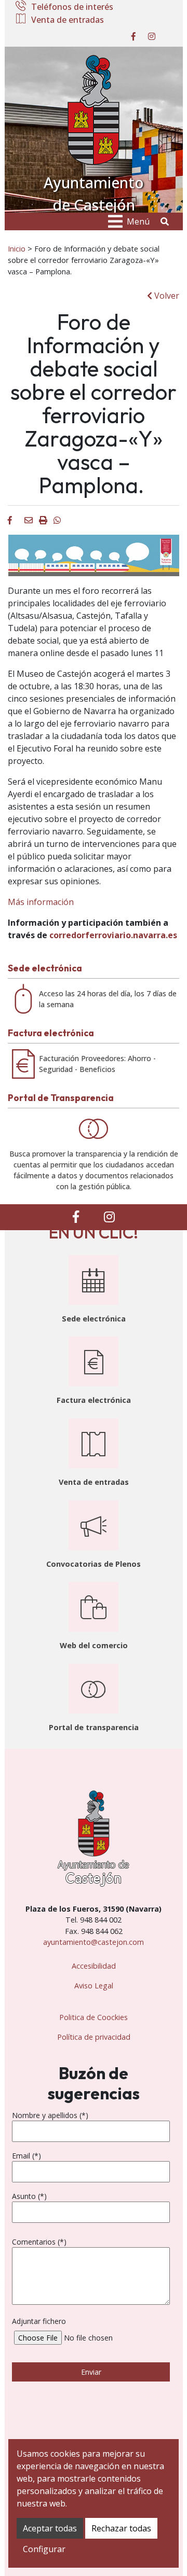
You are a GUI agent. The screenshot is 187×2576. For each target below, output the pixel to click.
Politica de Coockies (94, 2017)
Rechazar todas (121, 2528)
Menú (138, 221)
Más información (41, 902)
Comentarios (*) (39, 2242)
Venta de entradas (68, 20)
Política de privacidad (94, 2037)
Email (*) (26, 2156)
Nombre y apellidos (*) (50, 2115)
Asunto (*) (29, 2196)
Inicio (17, 248)
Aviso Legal (94, 1986)
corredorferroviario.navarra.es (113, 935)
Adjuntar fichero (39, 2321)
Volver (166, 296)
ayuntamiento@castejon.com (94, 1942)
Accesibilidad (94, 1966)
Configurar (44, 2549)
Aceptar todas (50, 2528)
